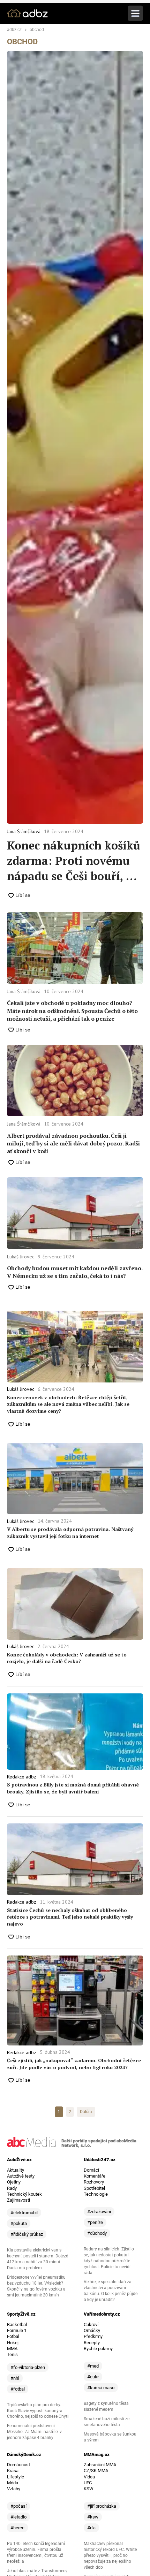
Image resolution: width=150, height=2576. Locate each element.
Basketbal (17, 2325)
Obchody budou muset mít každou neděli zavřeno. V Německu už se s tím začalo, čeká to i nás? (75, 1272)
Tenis (12, 2354)
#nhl (15, 2378)
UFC (88, 2483)
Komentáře (95, 2176)
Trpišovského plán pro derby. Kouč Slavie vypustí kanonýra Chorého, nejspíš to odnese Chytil (38, 2411)
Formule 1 (17, 2330)
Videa (89, 2477)
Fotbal (13, 2336)
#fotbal (18, 2389)
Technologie (96, 2194)
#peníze (95, 2222)
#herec (17, 2528)
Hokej (13, 2343)
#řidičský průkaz (27, 2234)
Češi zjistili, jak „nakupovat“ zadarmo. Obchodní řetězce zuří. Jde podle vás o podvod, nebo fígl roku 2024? (74, 2064)
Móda (13, 2483)
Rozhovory (94, 2182)
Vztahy (14, 2489)
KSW (89, 2489)
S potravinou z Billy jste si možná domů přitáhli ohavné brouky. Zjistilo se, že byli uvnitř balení (73, 1788)
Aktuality (16, 2170)
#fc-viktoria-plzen (28, 2367)
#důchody (97, 2233)
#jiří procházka (102, 2506)
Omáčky (92, 2330)
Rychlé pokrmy (98, 2349)
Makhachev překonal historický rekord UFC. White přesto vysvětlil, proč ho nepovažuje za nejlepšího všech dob (110, 2555)
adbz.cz (14, 30)
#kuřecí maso (101, 2388)
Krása (13, 2471)
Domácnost (18, 2465)
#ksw (93, 2517)
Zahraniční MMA (100, 2465)
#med (93, 2366)
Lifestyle (16, 2477)
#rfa (91, 2528)
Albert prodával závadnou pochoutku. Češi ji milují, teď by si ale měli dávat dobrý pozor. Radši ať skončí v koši (73, 1144)
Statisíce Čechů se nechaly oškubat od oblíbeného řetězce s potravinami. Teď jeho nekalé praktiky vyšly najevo (70, 1917)
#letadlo (18, 2517)
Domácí (91, 2170)
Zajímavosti (18, 2200)
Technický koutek (24, 2194)
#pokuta (19, 2223)
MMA (12, 2349)
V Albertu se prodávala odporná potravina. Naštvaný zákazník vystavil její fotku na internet (70, 1533)
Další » (86, 2112)
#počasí (18, 2506)
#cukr (93, 2377)
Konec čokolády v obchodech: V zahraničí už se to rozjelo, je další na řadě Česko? (67, 1658)
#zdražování (99, 2212)
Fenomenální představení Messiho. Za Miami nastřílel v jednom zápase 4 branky (34, 2432)
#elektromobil (24, 2213)
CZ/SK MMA (96, 2471)
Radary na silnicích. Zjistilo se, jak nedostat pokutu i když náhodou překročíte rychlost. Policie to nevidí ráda (109, 2261)
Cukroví (91, 2325)
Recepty (92, 2343)
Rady (12, 2188)
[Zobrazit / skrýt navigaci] (135, 13)
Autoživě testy (21, 2176)
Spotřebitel (94, 2188)
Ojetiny (14, 2182)
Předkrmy (93, 2336)
